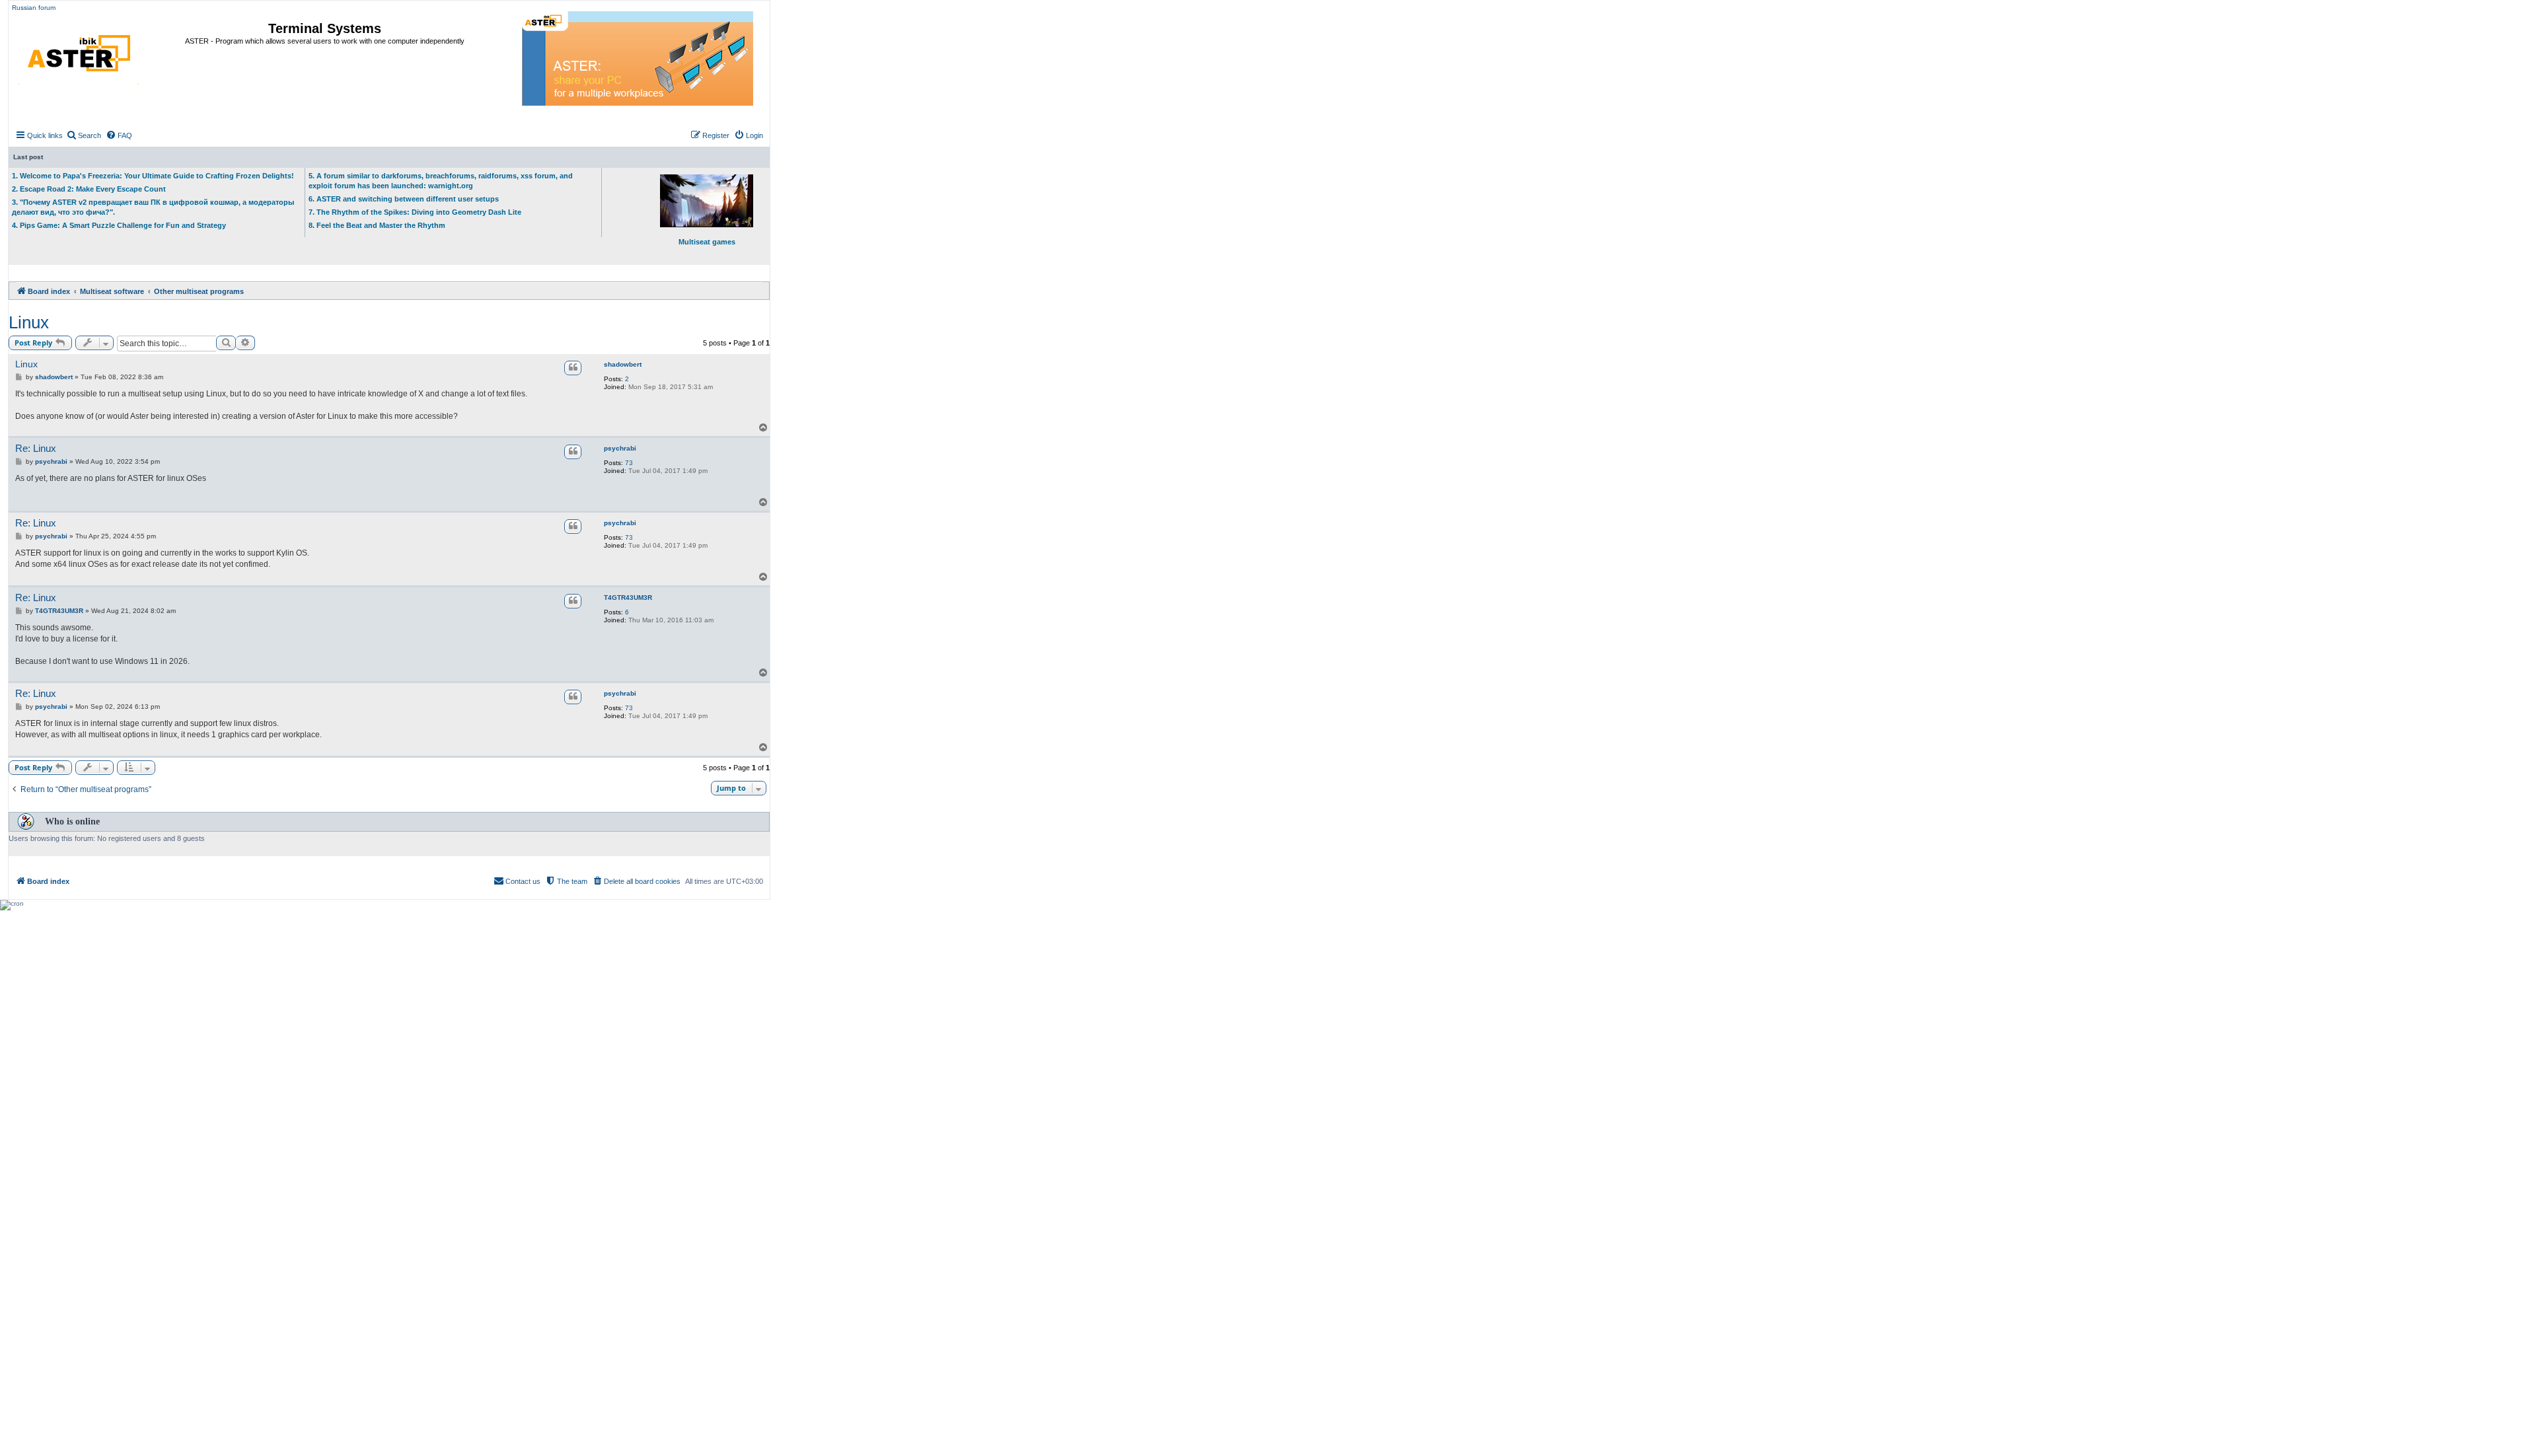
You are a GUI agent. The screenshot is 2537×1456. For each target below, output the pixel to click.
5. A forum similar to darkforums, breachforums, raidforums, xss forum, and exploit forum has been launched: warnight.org (441, 181)
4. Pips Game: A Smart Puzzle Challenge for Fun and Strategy (119, 225)
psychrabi (620, 448)
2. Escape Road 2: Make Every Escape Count (89, 189)
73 (629, 463)
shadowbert (623, 364)
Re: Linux (36, 448)
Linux (29, 322)
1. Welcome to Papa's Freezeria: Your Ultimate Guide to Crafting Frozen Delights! (153, 176)
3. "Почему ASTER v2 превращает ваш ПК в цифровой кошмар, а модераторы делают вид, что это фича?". (153, 207)
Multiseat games (707, 242)
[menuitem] (84, 135)
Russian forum (34, 8)
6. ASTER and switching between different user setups (404, 199)
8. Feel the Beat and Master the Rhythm (377, 225)
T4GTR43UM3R (628, 598)
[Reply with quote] (573, 368)
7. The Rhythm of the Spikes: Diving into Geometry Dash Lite (415, 212)
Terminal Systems (325, 28)
